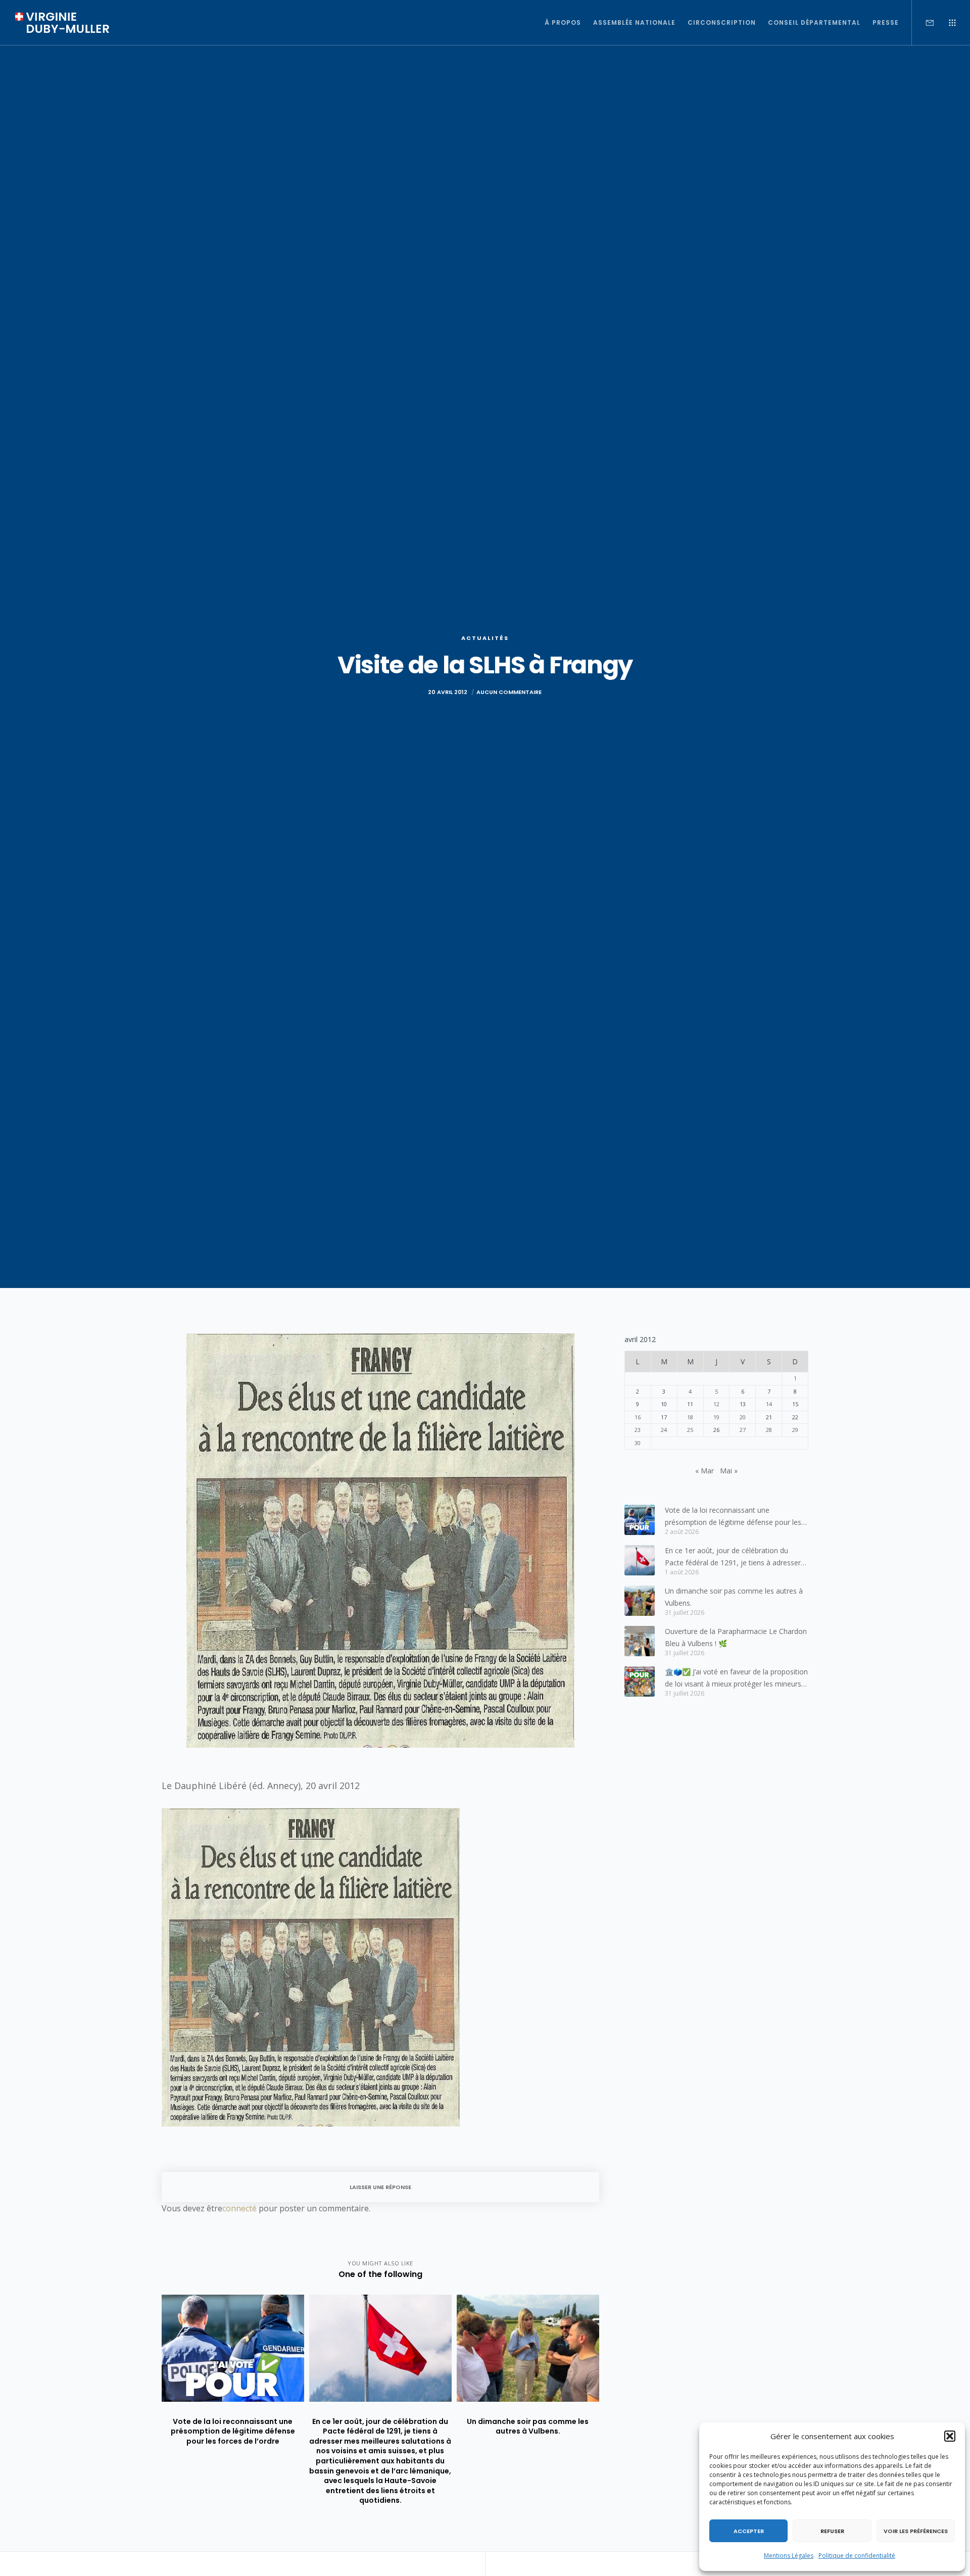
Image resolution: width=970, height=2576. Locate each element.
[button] (950, 2436)
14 (769, 1404)
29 (795, 1430)
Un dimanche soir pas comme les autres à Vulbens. (734, 1597)
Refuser (832, 2531)
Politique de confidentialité (857, 2556)
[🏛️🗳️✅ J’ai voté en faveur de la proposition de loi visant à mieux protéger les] (640, 1681)
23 (638, 1430)
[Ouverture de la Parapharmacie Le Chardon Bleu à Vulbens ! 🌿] (640, 1641)
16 (638, 1417)
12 (716, 1404)
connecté (239, 2208)
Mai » (729, 1471)
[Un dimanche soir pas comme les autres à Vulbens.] (640, 1601)
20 (743, 1417)
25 (690, 1430)
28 (769, 1430)
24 (664, 1430)
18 (690, 1417)
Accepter (749, 2531)
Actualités (485, 638)
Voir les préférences (916, 2531)
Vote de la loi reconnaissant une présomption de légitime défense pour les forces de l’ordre (733, 1517)
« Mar (705, 1471)
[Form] (923, 23)
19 (716, 1417)
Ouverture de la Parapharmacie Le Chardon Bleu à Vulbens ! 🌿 (736, 1637)
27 (743, 1430)
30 (638, 1443)
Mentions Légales (789, 2556)
